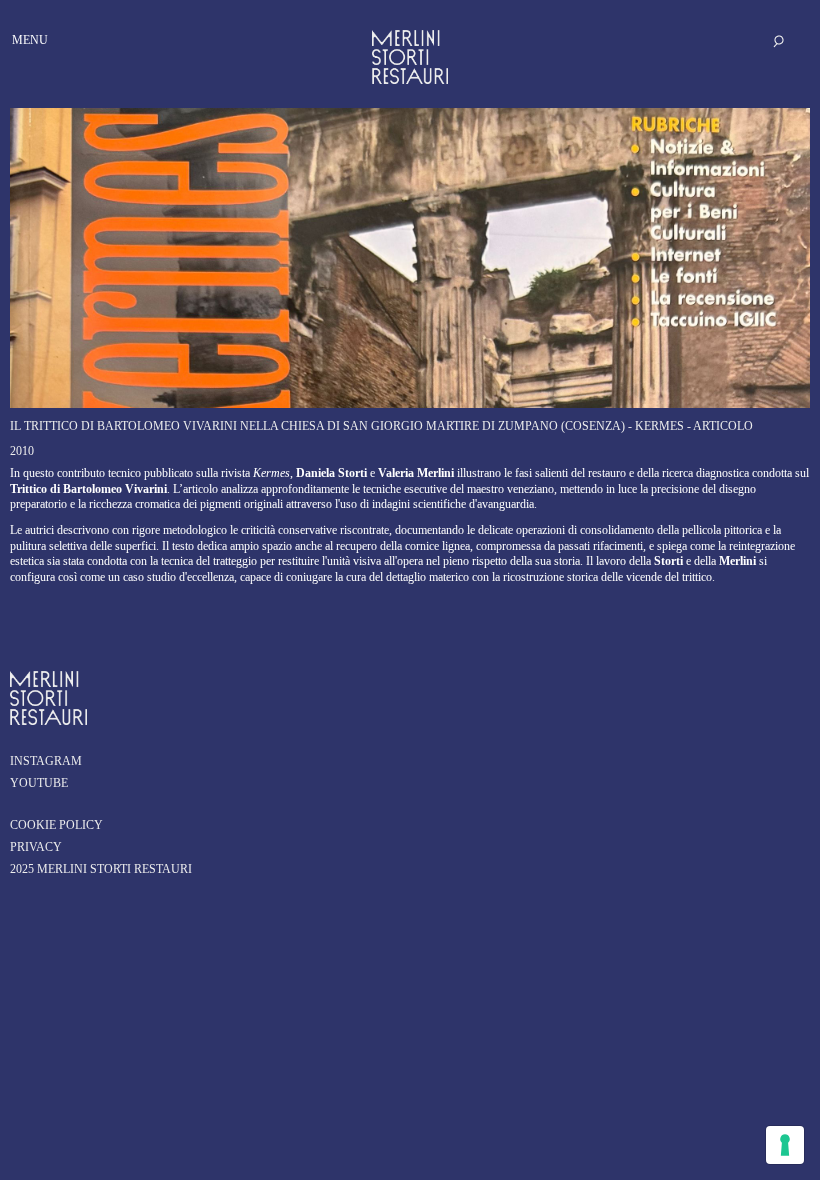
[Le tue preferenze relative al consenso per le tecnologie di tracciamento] (785, 1145)
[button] (22, 18)
